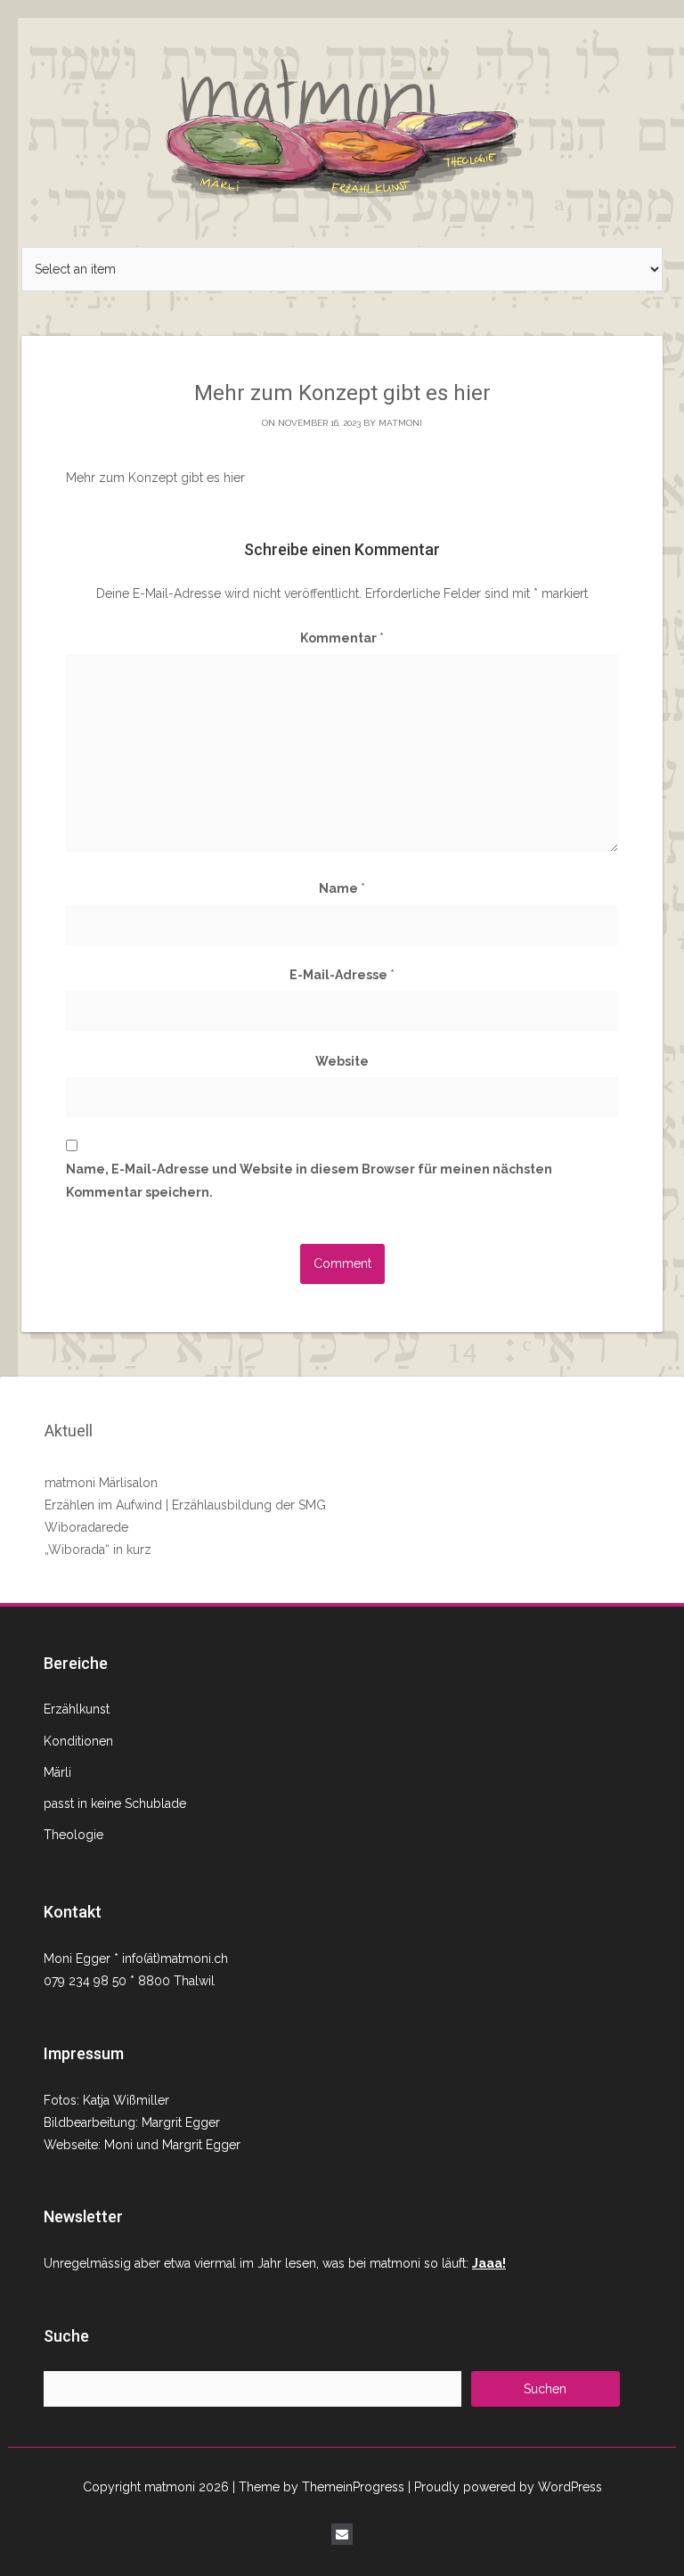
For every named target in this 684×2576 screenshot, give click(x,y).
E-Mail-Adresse (342, 975)
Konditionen (78, 1741)
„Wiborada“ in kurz (98, 1550)
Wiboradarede (86, 1527)
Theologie (73, 1835)
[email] (342, 2534)
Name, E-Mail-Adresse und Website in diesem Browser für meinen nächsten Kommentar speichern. (309, 1180)
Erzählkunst (77, 1709)
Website (342, 1061)
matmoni (400, 423)
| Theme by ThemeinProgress (318, 2487)
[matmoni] (342, 123)
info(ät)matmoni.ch (175, 1959)
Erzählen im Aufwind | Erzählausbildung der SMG (185, 1505)
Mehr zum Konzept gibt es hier (155, 478)
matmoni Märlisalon (101, 1483)
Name (342, 888)
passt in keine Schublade (115, 1803)
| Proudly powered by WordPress (505, 2487)
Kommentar (342, 638)
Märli (57, 1772)
